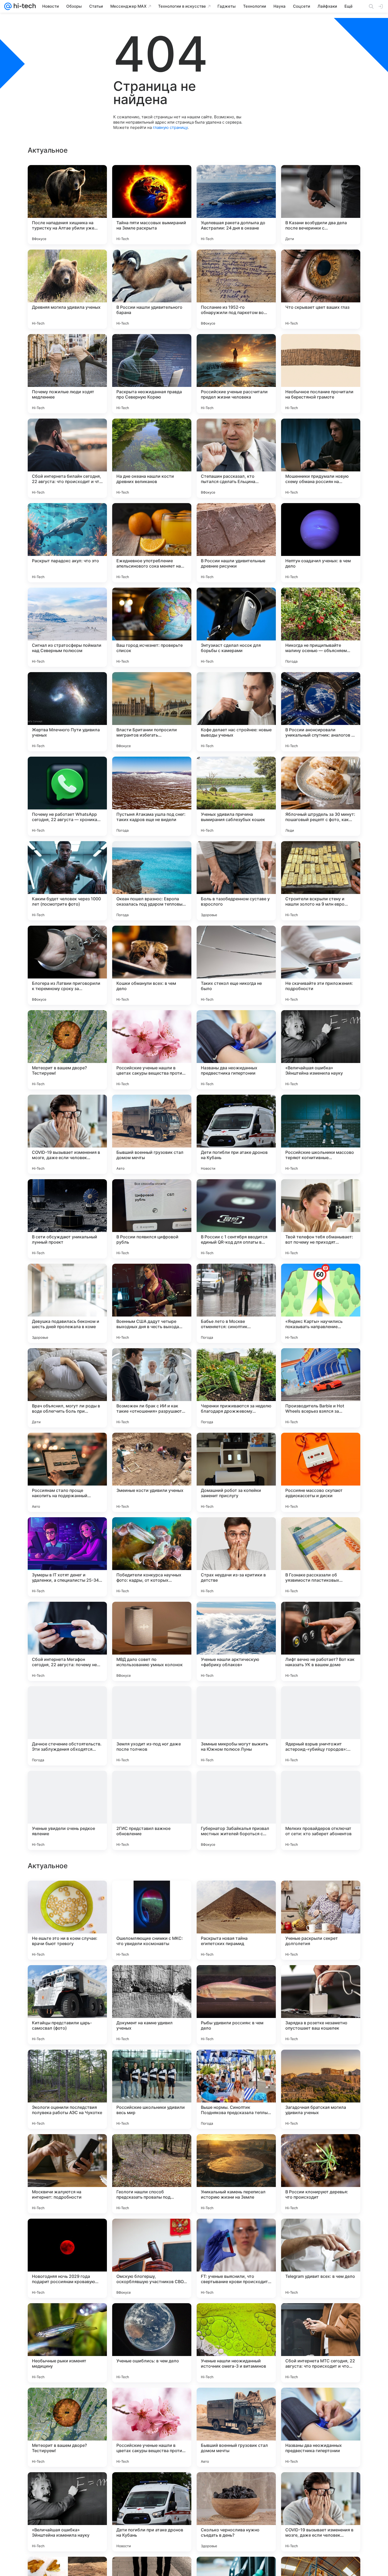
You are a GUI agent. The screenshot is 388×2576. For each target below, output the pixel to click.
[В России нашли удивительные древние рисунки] (236, 543)
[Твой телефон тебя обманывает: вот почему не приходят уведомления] (321, 1219)
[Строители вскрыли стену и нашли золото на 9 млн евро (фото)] (321, 881)
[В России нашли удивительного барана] (152, 289)
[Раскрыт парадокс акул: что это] (67, 543)
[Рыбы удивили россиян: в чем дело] (236, 2343)
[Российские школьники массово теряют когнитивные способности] (321, 1134)
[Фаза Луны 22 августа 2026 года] (152, 2064)
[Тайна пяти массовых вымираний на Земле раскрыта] (152, 205)
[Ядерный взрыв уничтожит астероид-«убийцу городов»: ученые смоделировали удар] (321, 1726)
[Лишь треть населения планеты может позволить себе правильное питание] (236, 1895)
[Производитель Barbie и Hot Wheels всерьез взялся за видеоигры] (321, 1388)
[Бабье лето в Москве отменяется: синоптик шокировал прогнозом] (236, 1303)
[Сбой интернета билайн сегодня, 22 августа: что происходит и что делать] (67, 458)
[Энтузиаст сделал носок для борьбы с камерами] (236, 627)
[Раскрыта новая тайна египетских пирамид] (236, 2258)
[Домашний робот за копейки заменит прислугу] (236, 1472)
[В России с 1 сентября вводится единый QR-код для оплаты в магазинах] (236, 1219)
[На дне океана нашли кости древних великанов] (152, 458)
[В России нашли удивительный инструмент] (152, 1895)
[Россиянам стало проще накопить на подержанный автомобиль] (67, 1472)
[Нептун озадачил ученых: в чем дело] (321, 543)
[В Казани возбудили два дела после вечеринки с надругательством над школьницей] (321, 205)
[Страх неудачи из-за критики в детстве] (236, 1557)
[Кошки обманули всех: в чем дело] (152, 965)
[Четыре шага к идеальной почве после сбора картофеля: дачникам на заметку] (67, 2064)
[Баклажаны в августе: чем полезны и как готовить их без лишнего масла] (67, 1979)
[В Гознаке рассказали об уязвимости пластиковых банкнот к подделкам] (321, 1557)
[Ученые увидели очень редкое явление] (67, 1810)
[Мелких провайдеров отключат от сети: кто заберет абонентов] (321, 1810)
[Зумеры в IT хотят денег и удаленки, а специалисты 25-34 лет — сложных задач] (67, 1557)
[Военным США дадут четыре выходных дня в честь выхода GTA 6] (152, 1303)
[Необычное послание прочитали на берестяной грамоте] (321, 374)
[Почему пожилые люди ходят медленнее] (67, 374)
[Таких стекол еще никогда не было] (236, 965)
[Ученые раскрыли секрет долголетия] (321, 2258)
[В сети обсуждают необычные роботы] (152, 2148)
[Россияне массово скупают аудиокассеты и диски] (321, 1472)
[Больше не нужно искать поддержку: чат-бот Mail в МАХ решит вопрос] (321, 1979)
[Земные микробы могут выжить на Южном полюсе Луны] (236, 1726)
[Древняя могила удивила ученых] (67, 289)
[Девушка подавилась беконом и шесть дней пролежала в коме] (67, 1303)
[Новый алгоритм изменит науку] (67, 1895)
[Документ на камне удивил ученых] (152, 2343)
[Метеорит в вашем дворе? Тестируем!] (67, 1050)
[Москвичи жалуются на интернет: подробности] (67, 2512)
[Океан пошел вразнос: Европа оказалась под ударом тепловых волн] (152, 881)
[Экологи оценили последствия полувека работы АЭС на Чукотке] (67, 2427)
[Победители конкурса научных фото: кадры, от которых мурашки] (152, 1557)
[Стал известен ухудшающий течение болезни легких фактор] (321, 2148)
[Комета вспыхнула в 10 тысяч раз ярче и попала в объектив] (236, 2148)
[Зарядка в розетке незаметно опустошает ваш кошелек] (321, 2343)
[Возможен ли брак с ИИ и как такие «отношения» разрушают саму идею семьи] (152, 1388)
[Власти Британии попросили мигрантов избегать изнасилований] (152, 712)
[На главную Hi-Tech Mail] (24, 6)
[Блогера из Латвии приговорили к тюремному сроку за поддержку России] (67, 965)
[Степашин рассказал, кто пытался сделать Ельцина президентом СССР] (236, 458)
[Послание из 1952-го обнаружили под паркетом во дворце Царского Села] (236, 289)
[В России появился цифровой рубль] (152, 1219)
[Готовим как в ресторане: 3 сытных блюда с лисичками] (236, 1979)
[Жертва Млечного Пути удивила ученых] (67, 712)
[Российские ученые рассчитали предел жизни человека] (236, 374)
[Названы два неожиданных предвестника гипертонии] (236, 1050)
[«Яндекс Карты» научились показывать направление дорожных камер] (321, 1303)
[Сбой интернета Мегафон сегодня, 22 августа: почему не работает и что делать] (67, 1641)
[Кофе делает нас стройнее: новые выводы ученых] (236, 712)
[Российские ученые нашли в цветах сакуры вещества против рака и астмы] (152, 1050)
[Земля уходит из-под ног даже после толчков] (152, 1726)
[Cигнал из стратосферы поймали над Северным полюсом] (67, 627)
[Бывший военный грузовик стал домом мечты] (152, 1134)
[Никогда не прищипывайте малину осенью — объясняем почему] (321, 627)
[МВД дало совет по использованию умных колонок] (152, 1641)
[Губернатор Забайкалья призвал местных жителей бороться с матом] (236, 1810)
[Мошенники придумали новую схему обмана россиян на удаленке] (321, 458)
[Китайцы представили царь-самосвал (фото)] (67, 2343)
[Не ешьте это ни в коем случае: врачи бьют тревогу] (67, 2258)
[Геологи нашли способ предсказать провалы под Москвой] (152, 2512)
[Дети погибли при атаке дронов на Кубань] (236, 1134)
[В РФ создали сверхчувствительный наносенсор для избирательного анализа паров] (152, 1979)
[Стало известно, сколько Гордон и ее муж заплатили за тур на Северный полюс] (321, 1895)
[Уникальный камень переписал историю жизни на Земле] (236, 2512)
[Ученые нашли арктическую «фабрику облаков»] (236, 1641)
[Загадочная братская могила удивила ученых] (321, 2427)
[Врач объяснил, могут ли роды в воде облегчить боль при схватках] (67, 1388)
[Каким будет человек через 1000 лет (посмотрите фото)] (67, 881)
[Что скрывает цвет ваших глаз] (321, 289)
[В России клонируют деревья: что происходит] (321, 2512)
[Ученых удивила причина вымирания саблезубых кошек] (236, 796)
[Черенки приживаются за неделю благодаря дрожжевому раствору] (236, 1388)
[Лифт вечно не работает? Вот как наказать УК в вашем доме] (321, 1641)
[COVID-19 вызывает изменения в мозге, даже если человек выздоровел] (67, 1134)
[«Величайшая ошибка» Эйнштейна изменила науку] (321, 1050)
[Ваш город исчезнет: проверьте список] (152, 627)
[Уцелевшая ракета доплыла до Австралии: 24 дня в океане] (236, 205)
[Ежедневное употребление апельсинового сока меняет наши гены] (152, 543)
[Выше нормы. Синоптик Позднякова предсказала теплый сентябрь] (236, 2427)
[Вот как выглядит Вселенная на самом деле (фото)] (67, 2148)
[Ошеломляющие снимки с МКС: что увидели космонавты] (152, 2258)
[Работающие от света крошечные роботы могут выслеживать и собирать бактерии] (321, 2064)
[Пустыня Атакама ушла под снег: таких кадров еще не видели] (152, 796)
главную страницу (170, 127)
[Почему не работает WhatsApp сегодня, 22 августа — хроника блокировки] (67, 796)
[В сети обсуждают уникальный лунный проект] (67, 1219)
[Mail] (8, 6)
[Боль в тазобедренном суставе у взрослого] (236, 881)
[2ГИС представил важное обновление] (152, 1810)
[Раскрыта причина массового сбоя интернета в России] (236, 2064)
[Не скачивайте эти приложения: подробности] (321, 965)
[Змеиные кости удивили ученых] (152, 1472)
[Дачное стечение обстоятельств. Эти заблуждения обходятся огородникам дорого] (67, 1726)
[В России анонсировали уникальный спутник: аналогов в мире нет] (321, 712)
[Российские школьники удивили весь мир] (152, 2427)
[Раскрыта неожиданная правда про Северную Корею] (152, 374)
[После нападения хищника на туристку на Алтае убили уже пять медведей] (67, 205)
